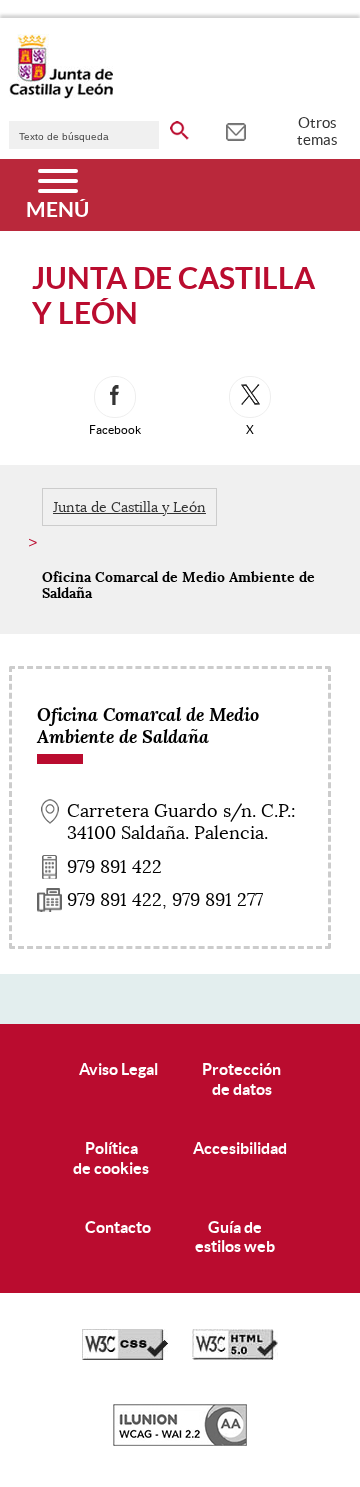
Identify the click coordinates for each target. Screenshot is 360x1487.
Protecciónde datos (241, 1078)
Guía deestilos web (235, 1236)
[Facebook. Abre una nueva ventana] (115, 397)
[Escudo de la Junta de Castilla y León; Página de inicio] (61, 94)
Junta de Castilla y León (129, 507)
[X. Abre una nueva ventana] (250, 397)
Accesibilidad (240, 1148)
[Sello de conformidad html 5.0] (235, 1355)
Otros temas (317, 131)
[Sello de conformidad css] (125, 1355)
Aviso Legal (118, 1069)
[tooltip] (235, 130)
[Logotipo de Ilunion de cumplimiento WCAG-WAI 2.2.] (180, 1441)
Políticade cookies (111, 1157)
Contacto (118, 1227)
